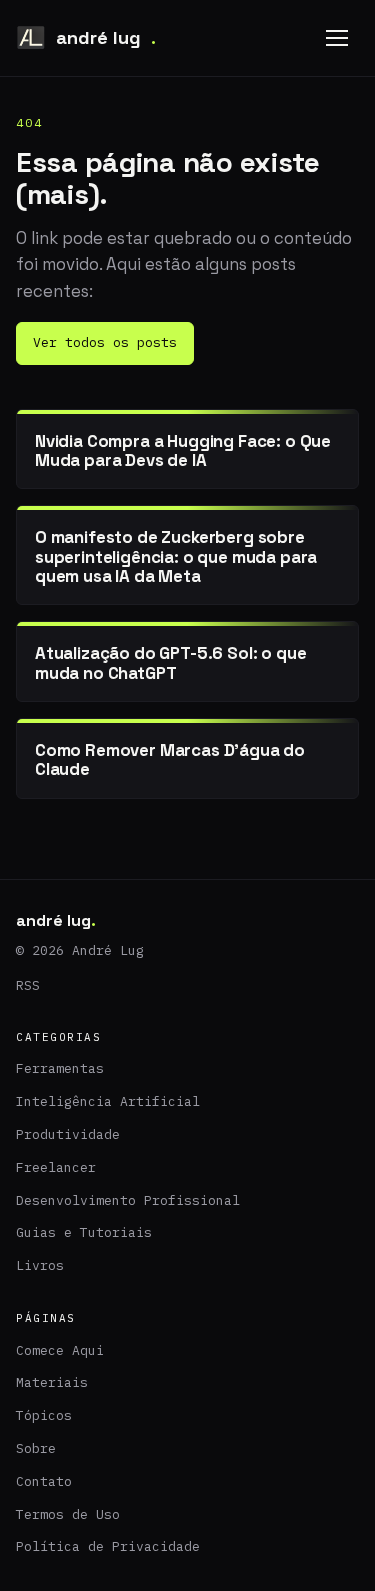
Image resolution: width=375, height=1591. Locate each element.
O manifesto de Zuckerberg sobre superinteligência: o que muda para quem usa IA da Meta (176, 556)
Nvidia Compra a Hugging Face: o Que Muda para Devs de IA (183, 450)
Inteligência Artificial (108, 1101)
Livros (40, 1265)
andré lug (106, 37)
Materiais (52, 1382)
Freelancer (56, 1167)
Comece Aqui (60, 1350)
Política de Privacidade (108, 1546)
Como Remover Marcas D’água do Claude (170, 759)
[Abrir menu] (337, 38)
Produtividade (68, 1134)
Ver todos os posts (105, 342)
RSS (28, 985)
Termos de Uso (68, 1514)
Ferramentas (60, 1068)
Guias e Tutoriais (84, 1232)
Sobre (36, 1448)
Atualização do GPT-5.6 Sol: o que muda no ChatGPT (170, 662)
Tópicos (44, 1415)
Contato (44, 1481)
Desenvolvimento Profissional (128, 1200)
